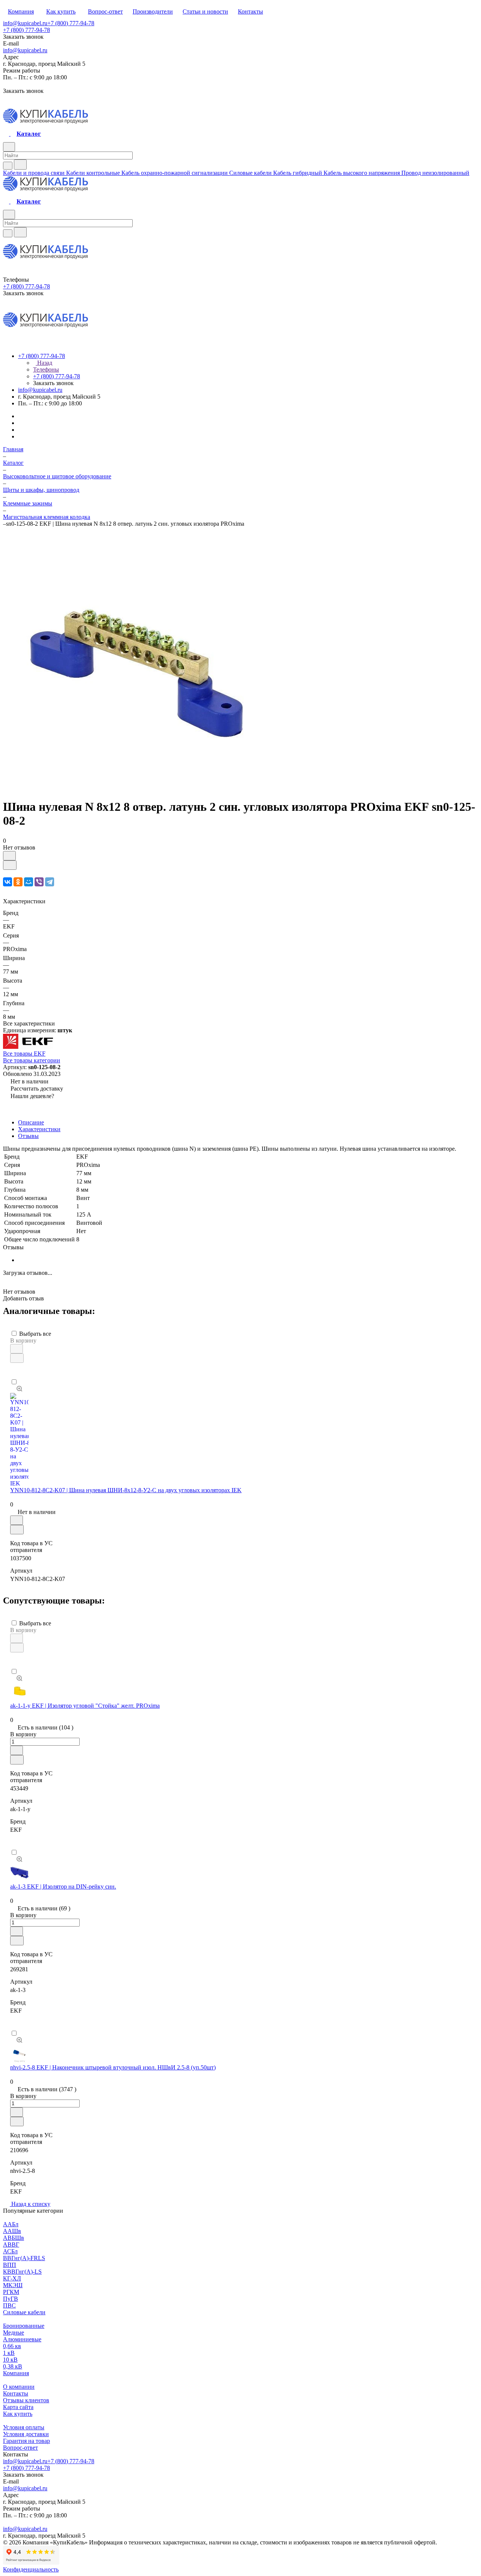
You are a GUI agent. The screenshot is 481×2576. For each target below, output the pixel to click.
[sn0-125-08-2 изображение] (135, 788)
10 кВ (10, 2360)
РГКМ (11, 2292)
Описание (31, 1122)
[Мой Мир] (29, 882)
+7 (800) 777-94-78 (71, 23)
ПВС (9, 2305)
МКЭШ (13, 2285)
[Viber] (39, 882)
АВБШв (14, 2238)
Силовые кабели (24, 2312)
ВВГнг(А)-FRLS (24, 2258)
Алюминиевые (22, 2339)
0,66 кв (12, 2346)
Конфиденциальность (31, 2569)
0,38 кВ (13, 2366)
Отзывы (28, 1136)
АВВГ (11, 2245)
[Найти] (20, 165)
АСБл (10, 2251)
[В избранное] (9, 856)
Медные (14, 2333)
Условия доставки (26, 2434)
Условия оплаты (24, 2427)
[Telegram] (50, 882)
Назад (44, 363)
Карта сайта (18, 2407)
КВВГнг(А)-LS (22, 2272)
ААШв (12, 2231)
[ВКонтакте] (8, 882)
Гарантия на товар (26, 2441)
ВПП (10, 2265)
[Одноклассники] (18, 882)
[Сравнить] (10, 865)
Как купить (18, 2414)
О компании (19, 2387)
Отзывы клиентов (26, 2400)
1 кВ (9, 2353)
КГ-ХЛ (12, 2278)
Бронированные (24, 2326)
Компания (16, 2373)
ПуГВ (11, 2299)
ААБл (11, 2224)
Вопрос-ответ (20, 2448)
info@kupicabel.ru (25, 23)
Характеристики (39, 1129)
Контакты (16, 2393)
